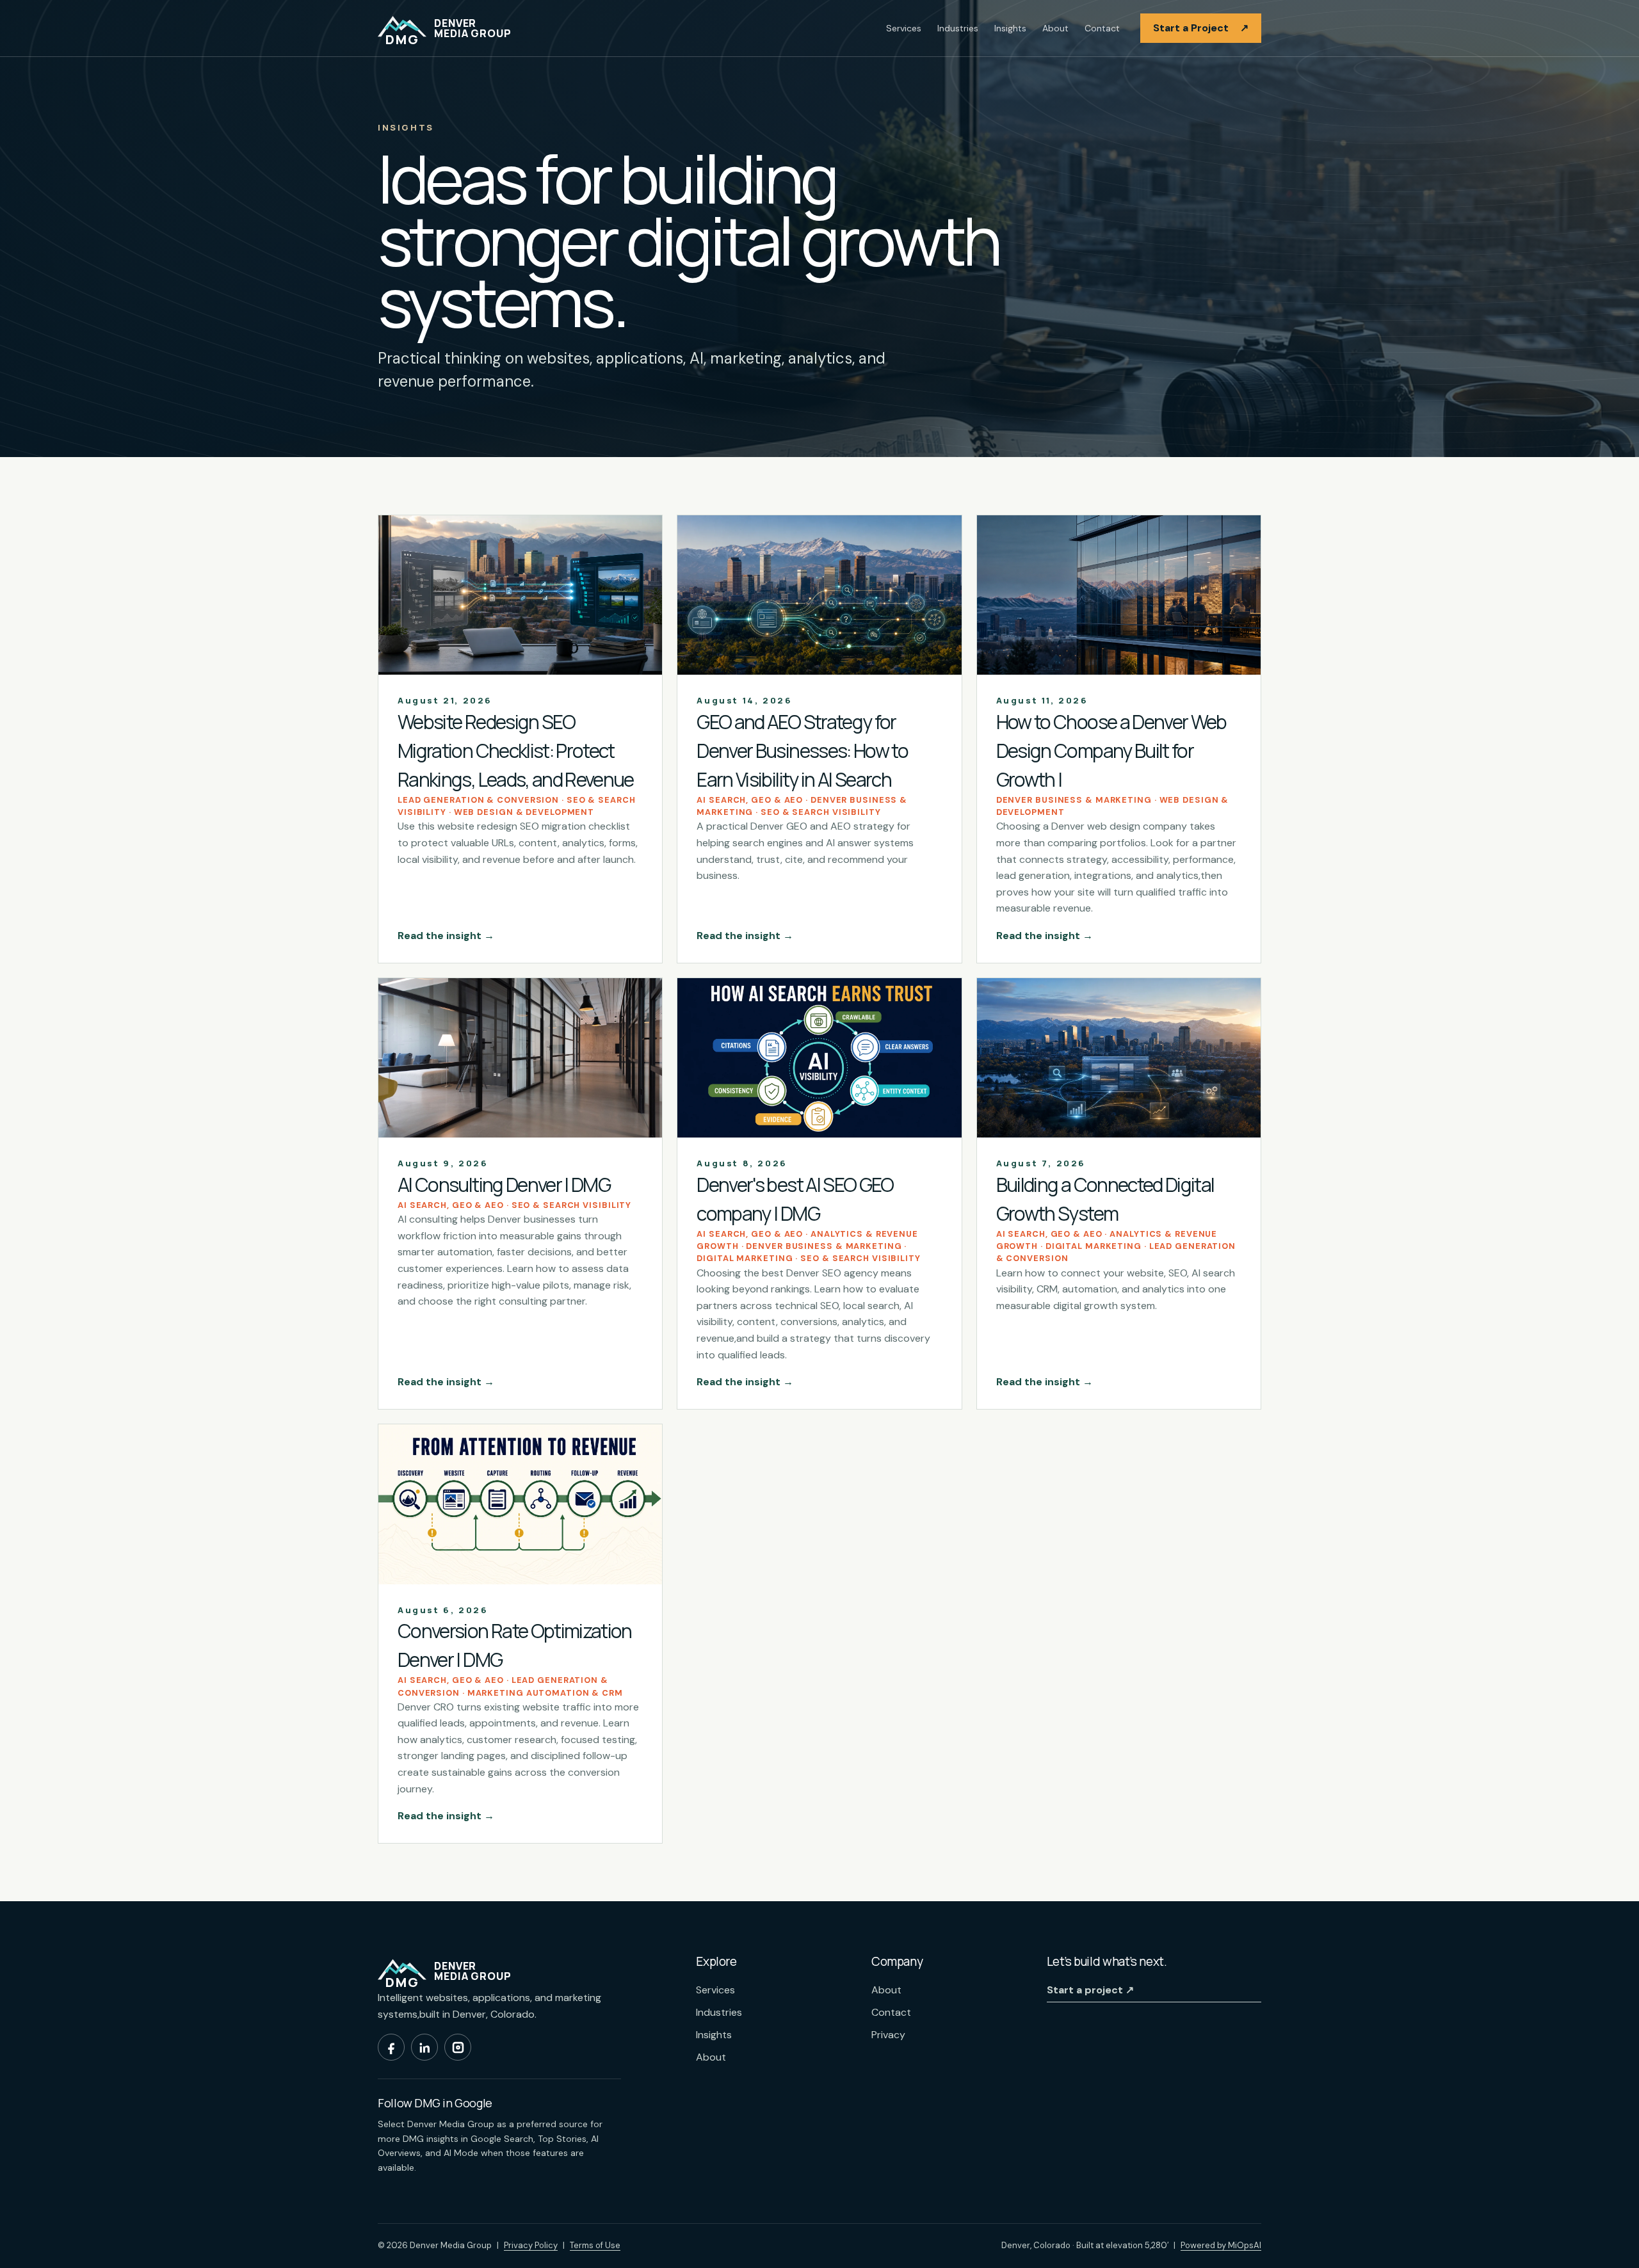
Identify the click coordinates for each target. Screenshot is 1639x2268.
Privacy (888, 2035)
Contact (1102, 28)
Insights (1010, 28)
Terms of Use (595, 2245)
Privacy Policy (531, 2245)
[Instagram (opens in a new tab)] (458, 2047)
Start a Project (1201, 28)
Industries (958, 28)
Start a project (1090, 1990)
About (1055, 28)
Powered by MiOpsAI (1221, 2245)
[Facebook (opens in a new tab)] (391, 2047)
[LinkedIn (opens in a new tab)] (424, 2047)
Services (904, 28)
